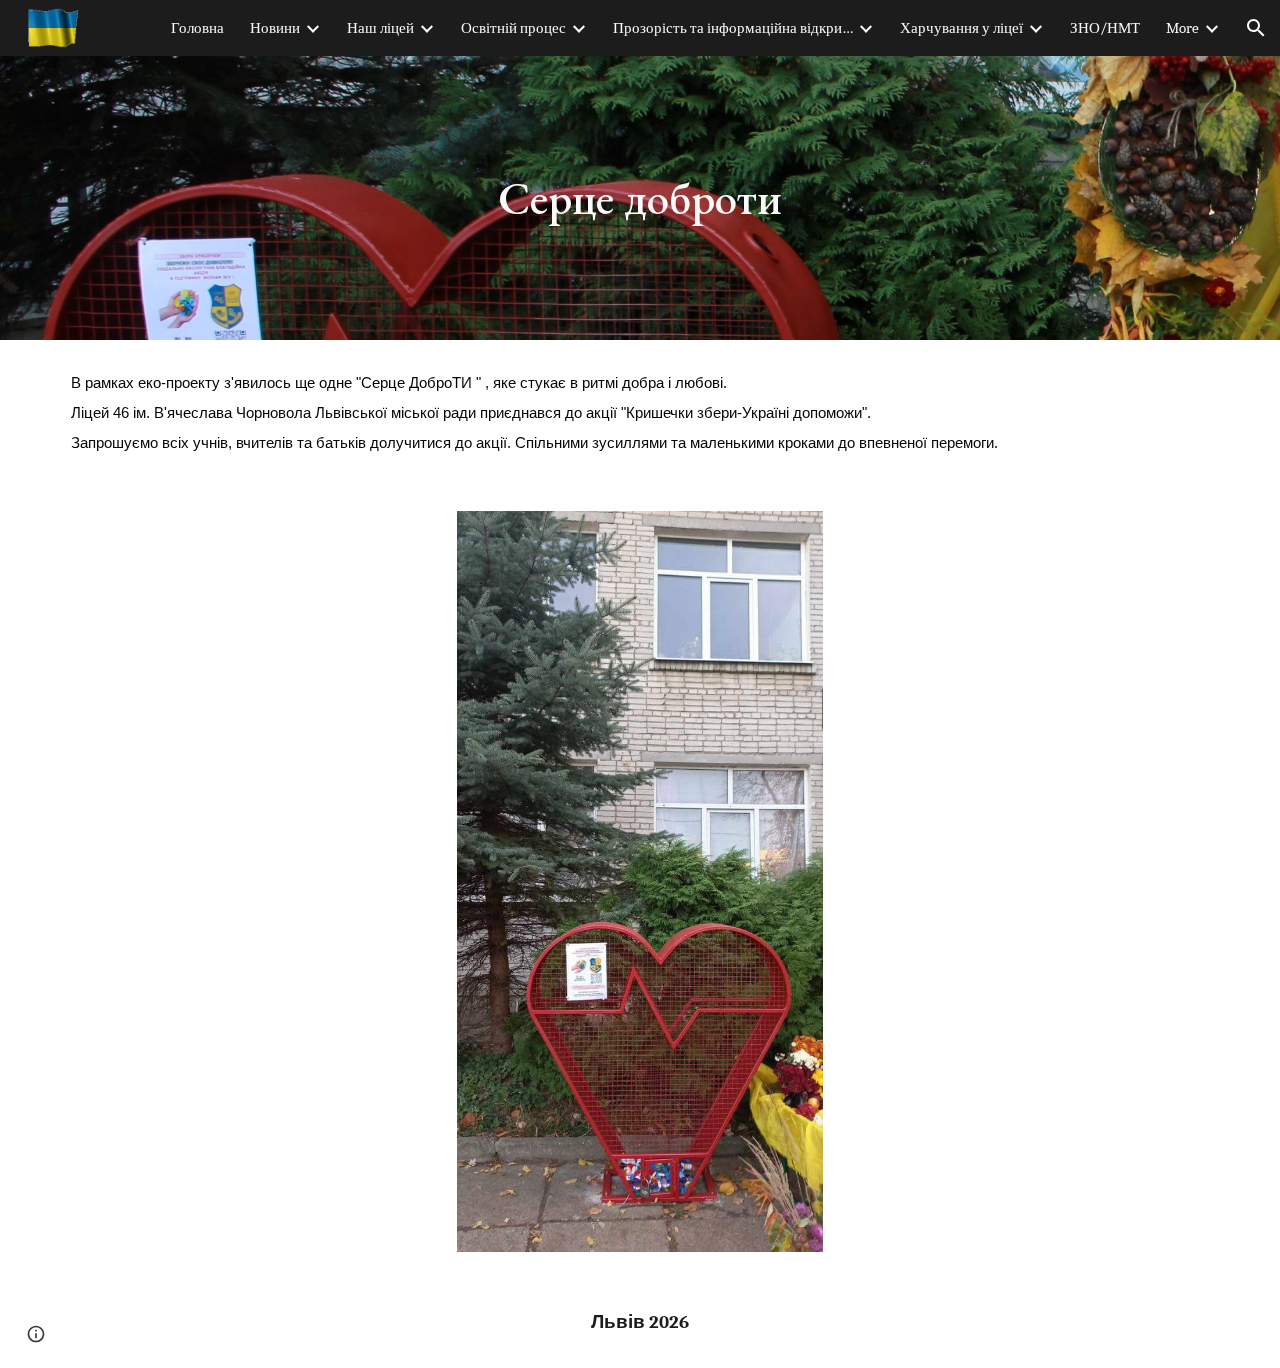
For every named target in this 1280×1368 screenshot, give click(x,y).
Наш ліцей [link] (380, 28)
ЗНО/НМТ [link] (1105, 28)
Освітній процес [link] (513, 28)
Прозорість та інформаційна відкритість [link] (733, 28)
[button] (1256, 28)
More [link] (1182, 28)
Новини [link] (275, 28)
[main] (640, 198)
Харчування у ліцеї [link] (961, 28)
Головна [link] (197, 28)
